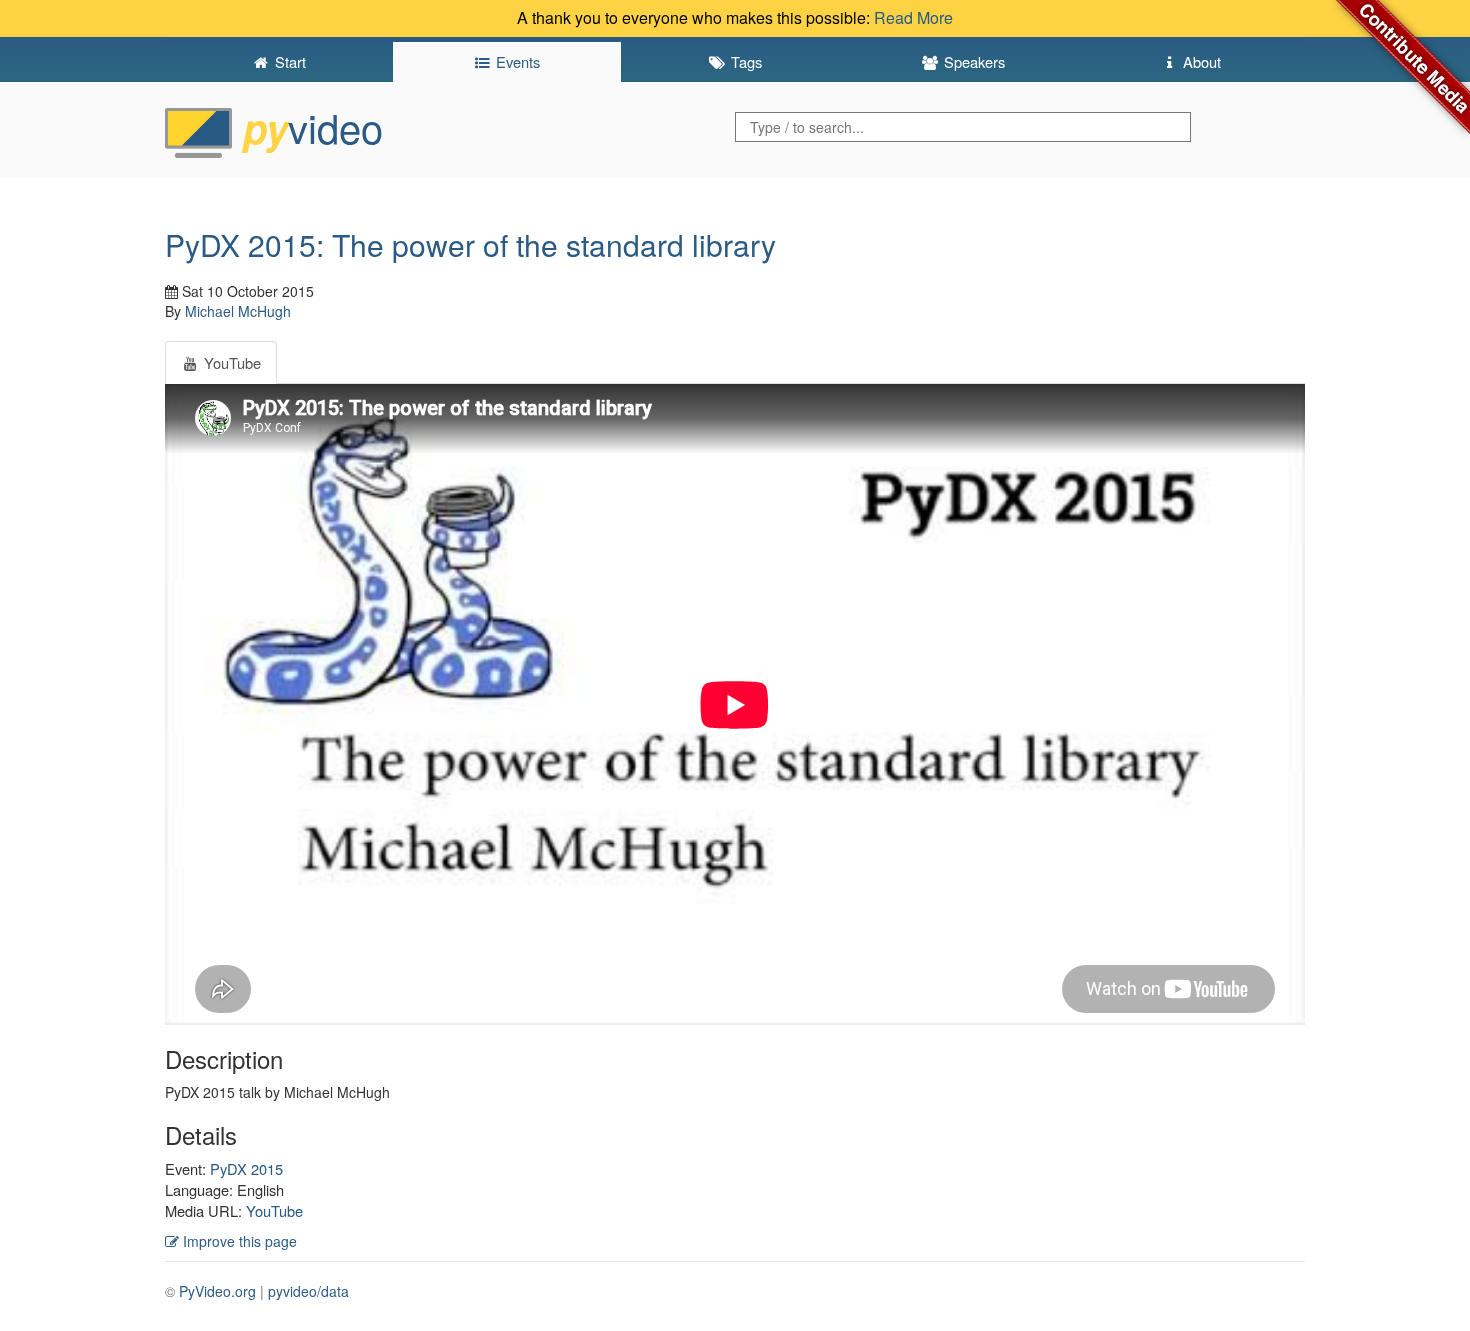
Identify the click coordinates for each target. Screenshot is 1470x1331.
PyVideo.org (217, 1291)
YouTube (274, 1210)
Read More (913, 17)
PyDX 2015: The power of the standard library (470, 244)
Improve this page (238, 1241)
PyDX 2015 (246, 1168)
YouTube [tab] (230, 362)
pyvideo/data (308, 1291)
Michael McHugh (238, 311)
